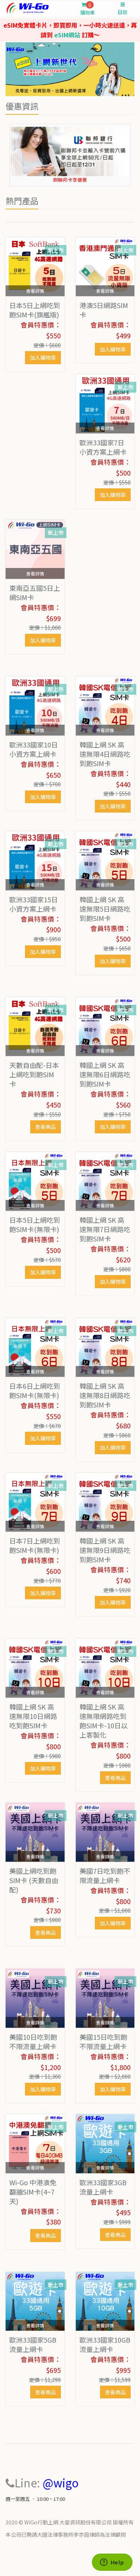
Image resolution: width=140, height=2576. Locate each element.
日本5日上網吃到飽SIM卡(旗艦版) (35, 310)
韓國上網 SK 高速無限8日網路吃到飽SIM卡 (105, 1395)
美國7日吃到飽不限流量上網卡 (105, 1875)
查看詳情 (35, 291)
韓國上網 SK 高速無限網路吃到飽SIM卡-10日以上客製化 (104, 1721)
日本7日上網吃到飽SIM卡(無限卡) (35, 1545)
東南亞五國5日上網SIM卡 (35, 592)
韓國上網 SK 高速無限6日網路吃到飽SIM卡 (105, 1074)
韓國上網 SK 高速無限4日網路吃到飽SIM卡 (105, 754)
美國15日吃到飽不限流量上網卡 (103, 2041)
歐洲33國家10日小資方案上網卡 (34, 749)
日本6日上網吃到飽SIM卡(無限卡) (35, 1390)
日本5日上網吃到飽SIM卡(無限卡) (35, 1224)
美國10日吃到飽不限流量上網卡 (33, 2041)
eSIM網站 (67, 35)
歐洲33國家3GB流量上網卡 (103, 2187)
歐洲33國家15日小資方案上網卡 (34, 904)
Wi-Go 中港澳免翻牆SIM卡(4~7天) (33, 2192)
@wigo (61, 2483)
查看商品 (46, 1127)
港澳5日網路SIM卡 (104, 310)
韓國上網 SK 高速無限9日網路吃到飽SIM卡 (105, 1550)
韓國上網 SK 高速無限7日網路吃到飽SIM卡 (105, 1229)
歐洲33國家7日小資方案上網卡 (103, 447)
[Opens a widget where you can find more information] (112, 2563)
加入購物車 (43, 357)
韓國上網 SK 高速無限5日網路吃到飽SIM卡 (105, 909)
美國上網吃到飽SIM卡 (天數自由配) (34, 1880)
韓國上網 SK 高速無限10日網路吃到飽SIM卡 (33, 1716)
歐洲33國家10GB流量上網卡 (105, 2344)
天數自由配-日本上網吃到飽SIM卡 (34, 1074)
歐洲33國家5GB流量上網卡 (33, 2344)
